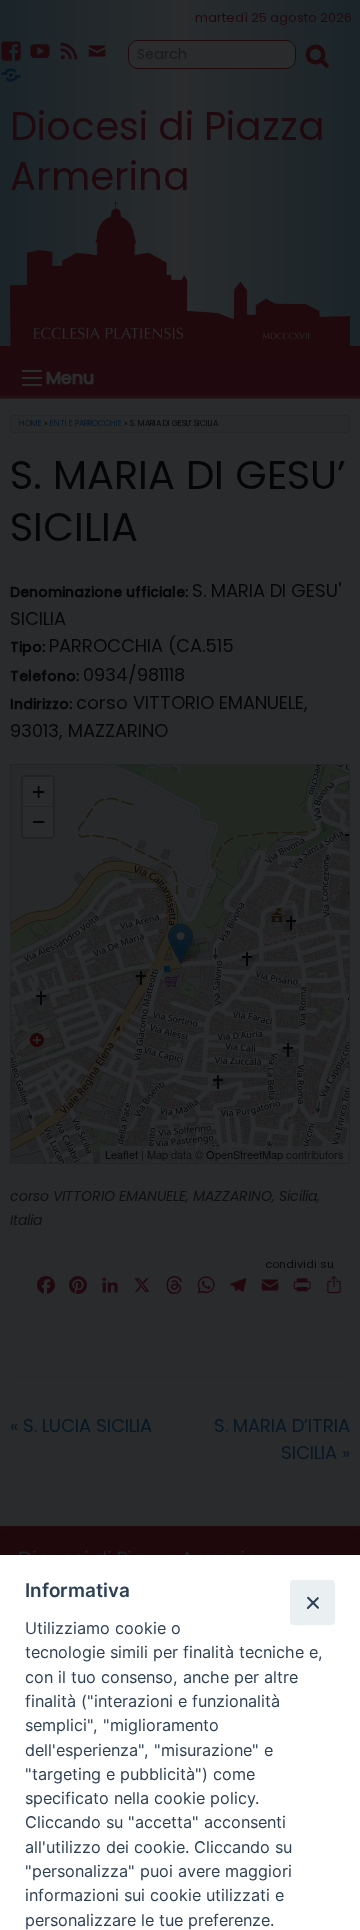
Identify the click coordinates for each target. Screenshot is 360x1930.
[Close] (312, 1602)
